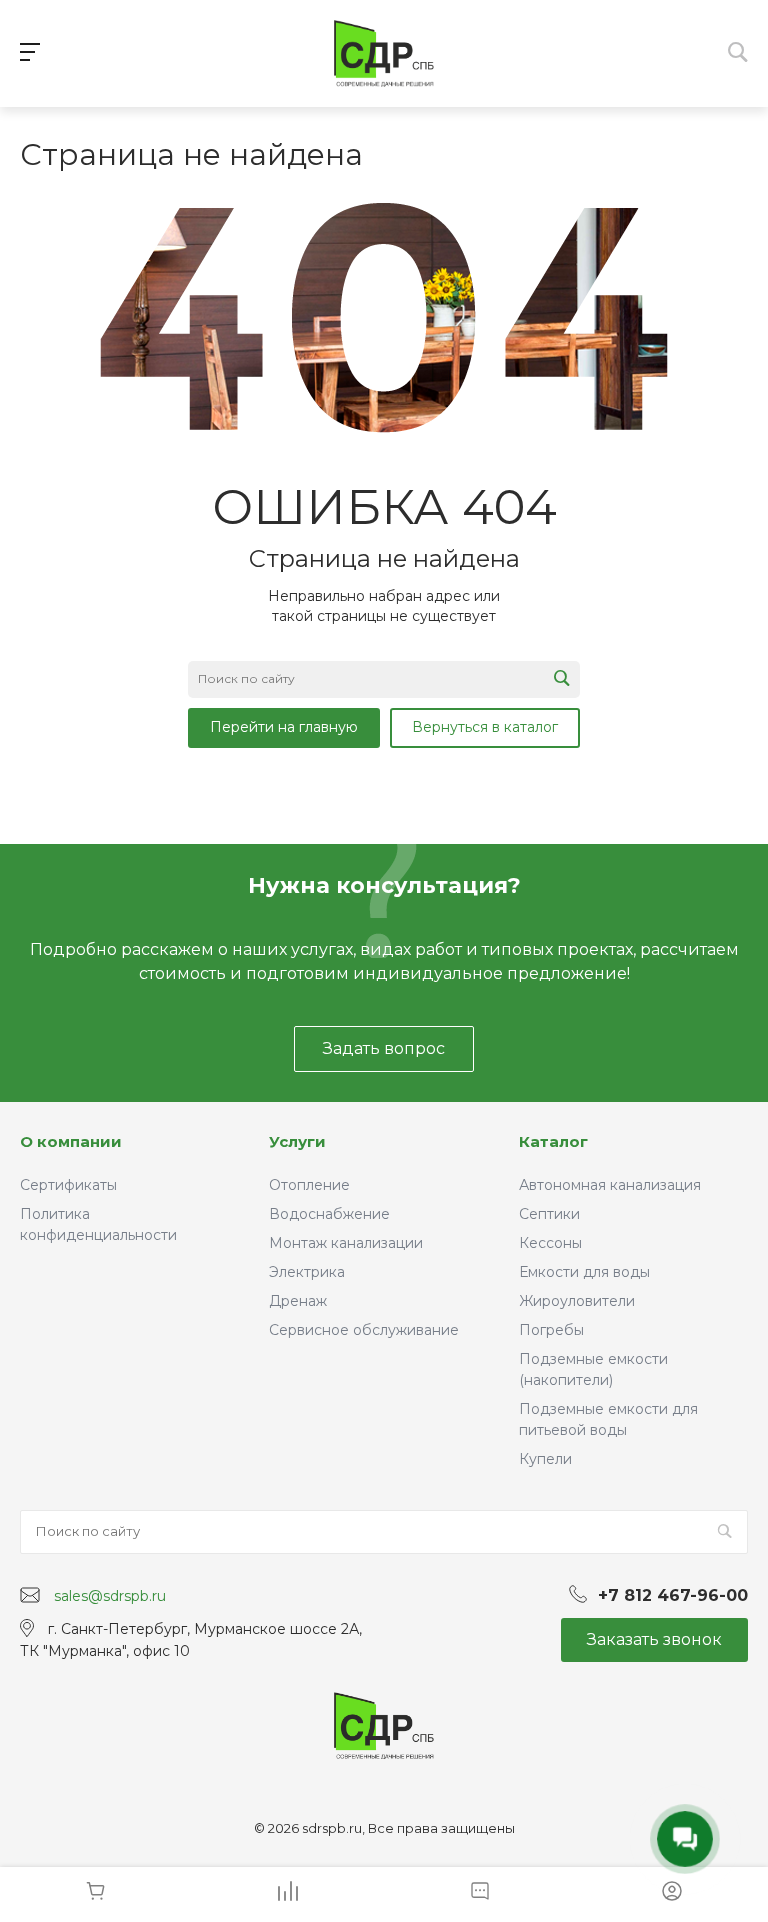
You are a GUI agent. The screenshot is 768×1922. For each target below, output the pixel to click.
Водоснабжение (329, 1214)
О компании (71, 1141)
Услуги (297, 1141)
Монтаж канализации (346, 1243)
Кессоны (550, 1243)
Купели (545, 1459)
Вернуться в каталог (485, 727)
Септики (549, 1214)
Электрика (307, 1272)
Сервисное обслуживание (364, 1330)
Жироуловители (577, 1301)
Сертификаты (68, 1185)
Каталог (553, 1141)
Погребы (551, 1330)
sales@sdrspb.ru (110, 1596)
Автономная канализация (610, 1185)
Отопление (309, 1185)
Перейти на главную (284, 727)
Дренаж (298, 1301)
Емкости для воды (584, 1272)
